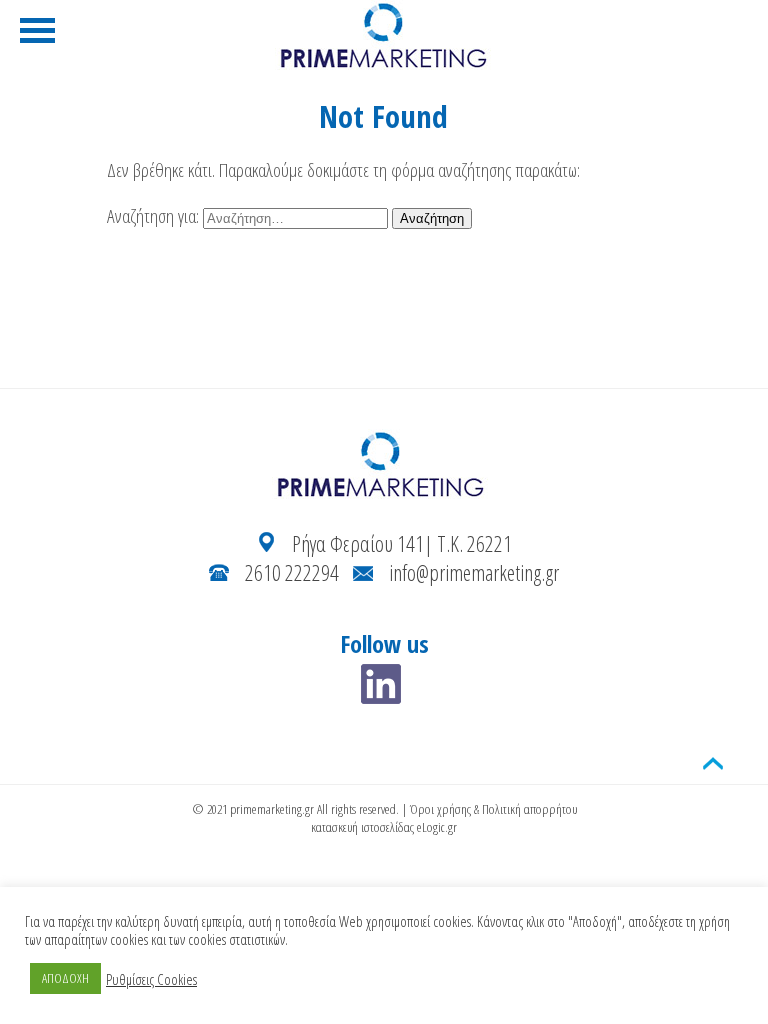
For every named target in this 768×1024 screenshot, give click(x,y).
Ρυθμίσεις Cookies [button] (151, 979)
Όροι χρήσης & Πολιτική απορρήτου (493, 809)
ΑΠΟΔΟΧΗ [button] (65, 978)
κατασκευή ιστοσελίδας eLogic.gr (384, 827)
